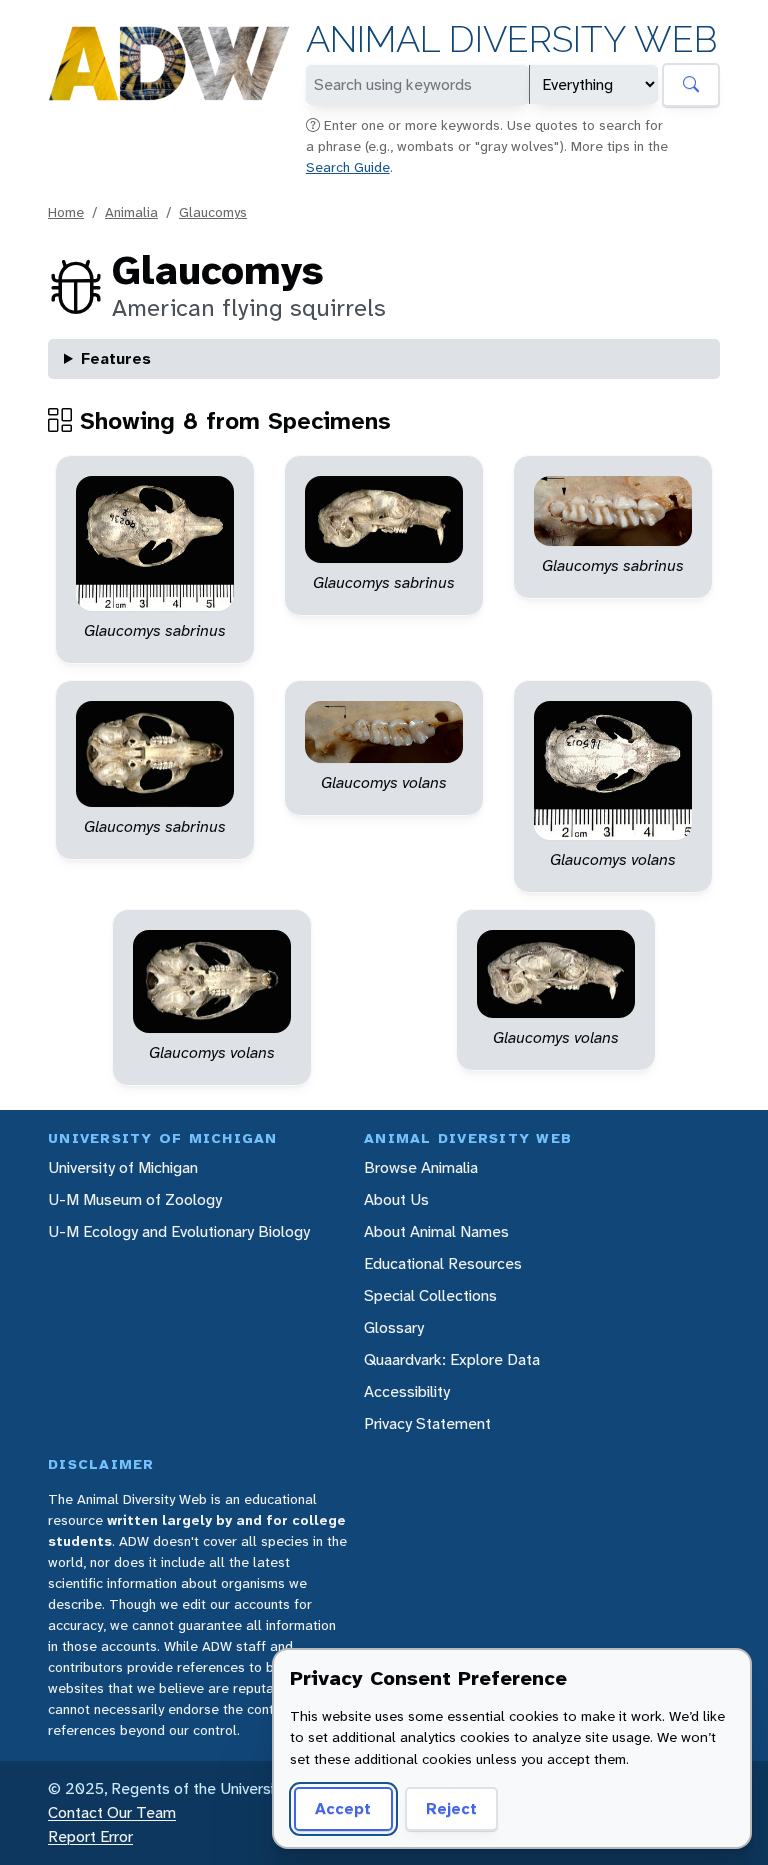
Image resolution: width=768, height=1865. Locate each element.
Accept (343, 1808)
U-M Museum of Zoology (135, 1199)
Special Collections (430, 1295)
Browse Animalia (421, 1167)
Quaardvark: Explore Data (452, 1359)
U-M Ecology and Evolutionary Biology (179, 1231)
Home (66, 212)
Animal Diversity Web (511, 39)
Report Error (90, 1836)
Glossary (394, 1327)
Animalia (131, 212)
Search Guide (348, 167)
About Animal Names (436, 1231)
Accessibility (407, 1391)
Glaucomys (213, 212)
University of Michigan (123, 1167)
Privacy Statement (427, 1423)
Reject (451, 1808)
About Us (396, 1199)
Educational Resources (443, 1263)
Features (116, 358)
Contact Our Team (112, 1812)
